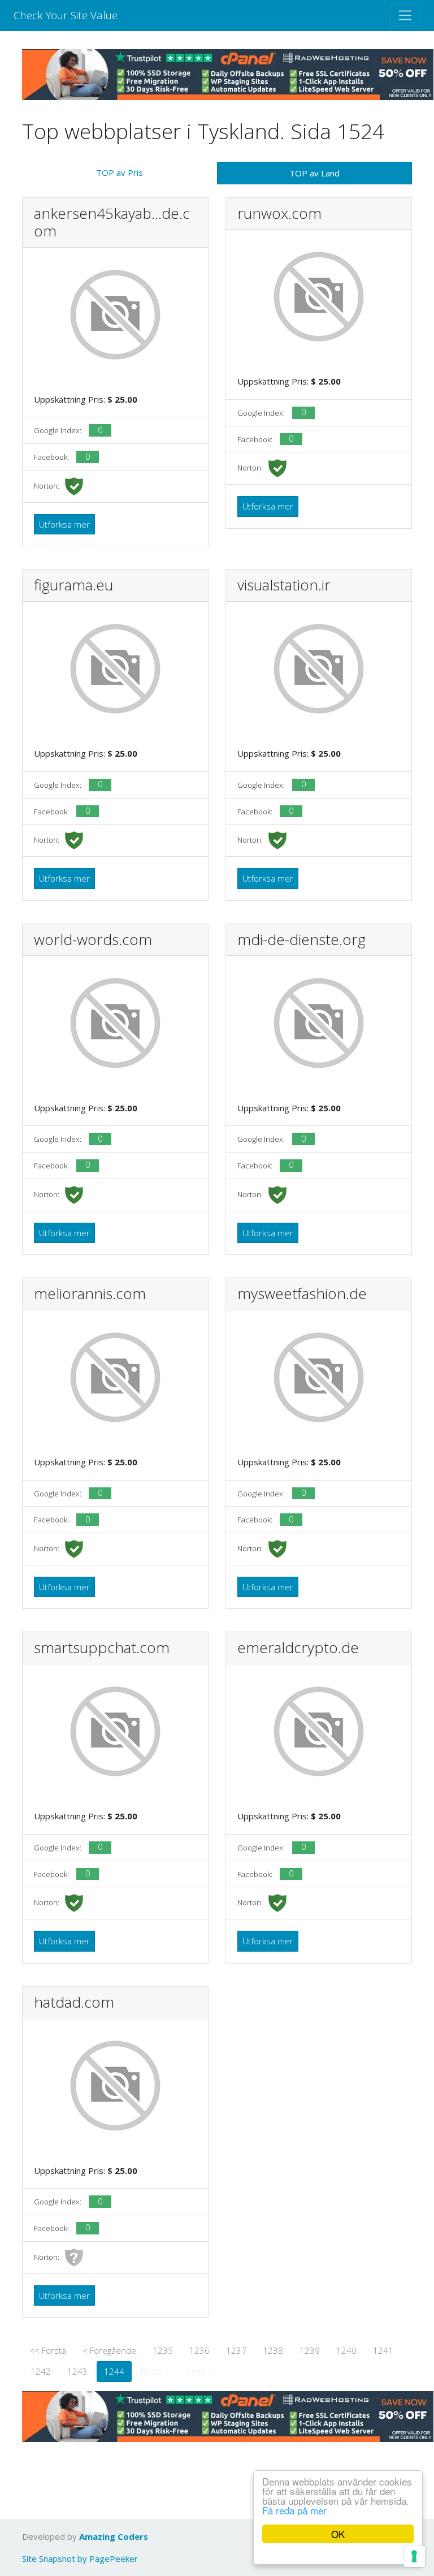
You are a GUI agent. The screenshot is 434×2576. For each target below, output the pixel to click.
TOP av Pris (120, 172)
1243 (77, 2371)
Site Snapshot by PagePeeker (80, 2558)
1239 (310, 2350)
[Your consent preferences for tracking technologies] (414, 2556)
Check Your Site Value (66, 15)
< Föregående (109, 2350)
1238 (273, 2350)
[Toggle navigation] (405, 15)
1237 (236, 2350)
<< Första (48, 2350)
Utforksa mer (64, 524)
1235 (163, 2350)
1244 (114, 2371)
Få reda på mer (294, 2510)
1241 (383, 2350)
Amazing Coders (114, 2536)
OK (338, 2534)
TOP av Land (314, 173)
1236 (199, 2350)
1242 (41, 2371)
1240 (346, 2350)
